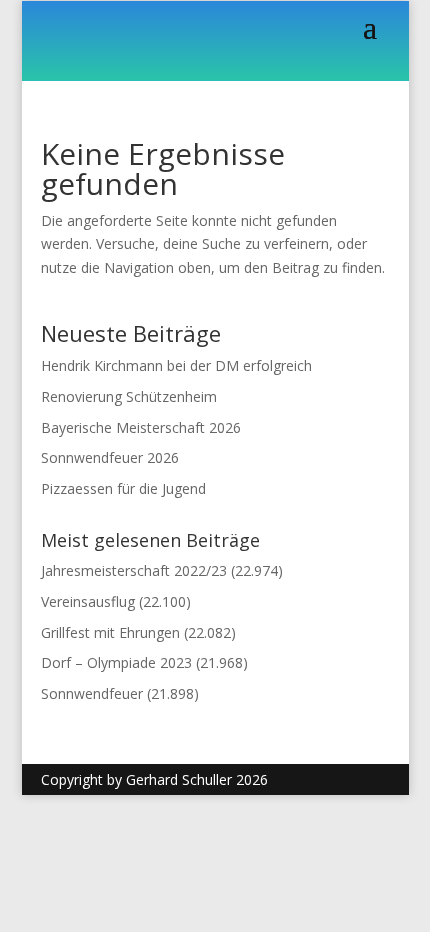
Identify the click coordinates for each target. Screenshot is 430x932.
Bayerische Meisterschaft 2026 (141, 427)
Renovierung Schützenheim (129, 396)
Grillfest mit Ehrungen (110, 632)
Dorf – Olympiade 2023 (116, 662)
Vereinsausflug (88, 601)
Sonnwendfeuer (92, 693)
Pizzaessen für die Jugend (123, 488)
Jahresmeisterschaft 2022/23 (134, 570)
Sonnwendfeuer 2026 (110, 457)
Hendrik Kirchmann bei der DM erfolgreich (176, 365)
